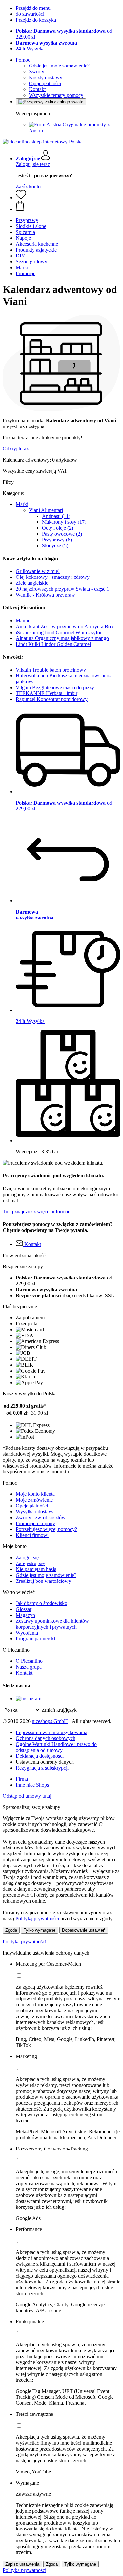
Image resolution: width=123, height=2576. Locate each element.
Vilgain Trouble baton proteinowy (51, 670)
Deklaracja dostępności (40, 1756)
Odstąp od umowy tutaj (27, 1796)
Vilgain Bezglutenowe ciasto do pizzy (55, 687)
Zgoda (11, 1930)
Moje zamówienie (34, 1500)
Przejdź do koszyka (36, 20)
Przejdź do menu (33, 8)
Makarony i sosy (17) (64, 522)
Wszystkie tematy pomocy (56, 95)
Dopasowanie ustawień (84, 1930)
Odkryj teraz (16, 449)
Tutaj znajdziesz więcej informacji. (38, 1212)
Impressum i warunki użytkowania (51, 1732)
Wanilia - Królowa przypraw (45, 595)
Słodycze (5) (55, 546)
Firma (22, 1779)
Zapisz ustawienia (22, 2564)
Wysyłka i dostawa (35, 1512)
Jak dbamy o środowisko (41, 1603)
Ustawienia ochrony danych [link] (45, 1762)
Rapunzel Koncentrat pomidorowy (52, 699)
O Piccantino (29, 1661)
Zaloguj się (27, 1557)
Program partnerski (35, 1639)
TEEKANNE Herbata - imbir (47, 693)
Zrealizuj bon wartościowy (43, 1581)
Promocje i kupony (35, 1523)
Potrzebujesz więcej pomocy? (46, 1529)
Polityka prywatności (24, 1942)
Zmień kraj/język (59, 1710)
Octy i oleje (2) (58, 528)
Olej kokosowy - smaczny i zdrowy (53, 577)
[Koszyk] (68, 206)
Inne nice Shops (32, 1785)
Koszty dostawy (46, 77)
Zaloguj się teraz (33, 164)
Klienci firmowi (32, 1535)
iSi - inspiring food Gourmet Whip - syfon (59, 632)
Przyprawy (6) (57, 540)
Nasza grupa (29, 1667)
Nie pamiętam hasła (36, 1569)
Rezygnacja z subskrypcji (42, 1768)
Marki (22, 504)
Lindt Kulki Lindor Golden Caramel (53, 644)
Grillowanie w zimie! (38, 571)
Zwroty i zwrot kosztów (41, 1517)
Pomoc (23, 60)
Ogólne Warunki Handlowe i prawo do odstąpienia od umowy (56, 1747)
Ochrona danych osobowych (46, 1738)
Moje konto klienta (35, 1494)
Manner (24, 621)
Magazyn (25, 1615)
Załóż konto (28, 187)
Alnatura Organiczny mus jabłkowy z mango (62, 638)
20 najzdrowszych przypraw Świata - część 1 (62, 589)
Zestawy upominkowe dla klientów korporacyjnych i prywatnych (52, 1624)
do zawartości (30, 14)
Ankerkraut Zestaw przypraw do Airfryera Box (65, 626)
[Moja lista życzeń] (21, 197)
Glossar (24, 1609)
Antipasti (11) (56, 516)
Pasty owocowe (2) (62, 534)
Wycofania (27, 1633)
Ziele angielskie (32, 583)
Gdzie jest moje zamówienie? (59, 66)
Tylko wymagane (40, 1930)
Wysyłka (30, 49)
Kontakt (37, 89)
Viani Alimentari (46, 510)
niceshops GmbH (50, 1721)
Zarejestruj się (30, 1563)
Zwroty (37, 72)
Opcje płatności (45, 83)
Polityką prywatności (37, 1918)
